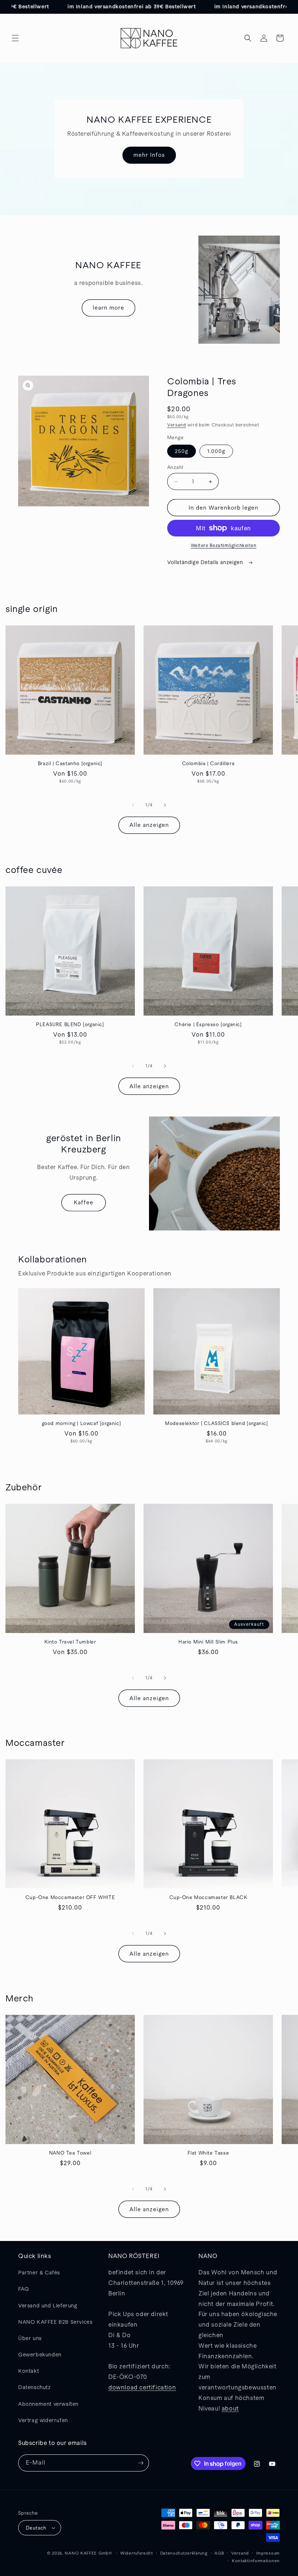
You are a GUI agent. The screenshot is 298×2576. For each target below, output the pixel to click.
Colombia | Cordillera (208, 764)
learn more (108, 308)
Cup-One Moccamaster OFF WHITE (70, 1897)
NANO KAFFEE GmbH (88, 2553)
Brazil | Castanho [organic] (70, 764)
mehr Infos (149, 155)
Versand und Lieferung (48, 2306)
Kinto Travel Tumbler (70, 1642)
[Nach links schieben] (133, 805)
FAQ (24, 2289)
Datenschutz (35, 2387)
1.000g (216, 451)
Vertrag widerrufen (43, 2420)
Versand (177, 425)
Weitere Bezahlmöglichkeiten (224, 546)
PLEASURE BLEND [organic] (70, 1024)
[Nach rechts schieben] (165, 805)
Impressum (268, 2553)
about (230, 2408)
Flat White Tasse (208, 2153)
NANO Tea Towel (70, 2153)
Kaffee (84, 1202)
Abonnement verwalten (48, 2404)
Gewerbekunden (40, 2355)
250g (182, 451)
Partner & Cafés (39, 2273)
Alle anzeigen (149, 825)
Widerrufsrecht (137, 2553)
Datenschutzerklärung (184, 2553)
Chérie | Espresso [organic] (208, 1024)
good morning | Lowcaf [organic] (82, 1423)
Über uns (30, 2338)
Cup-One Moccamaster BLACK (208, 1897)
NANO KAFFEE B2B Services (55, 2322)
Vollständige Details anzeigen (206, 562)
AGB (219, 2553)
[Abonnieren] (141, 2463)
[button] (15, 38)
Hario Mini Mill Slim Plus (208, 1642)
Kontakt (29, 2371)
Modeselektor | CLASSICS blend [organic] (216, 1423)
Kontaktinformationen (256, 2561)
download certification (142, 2387)
